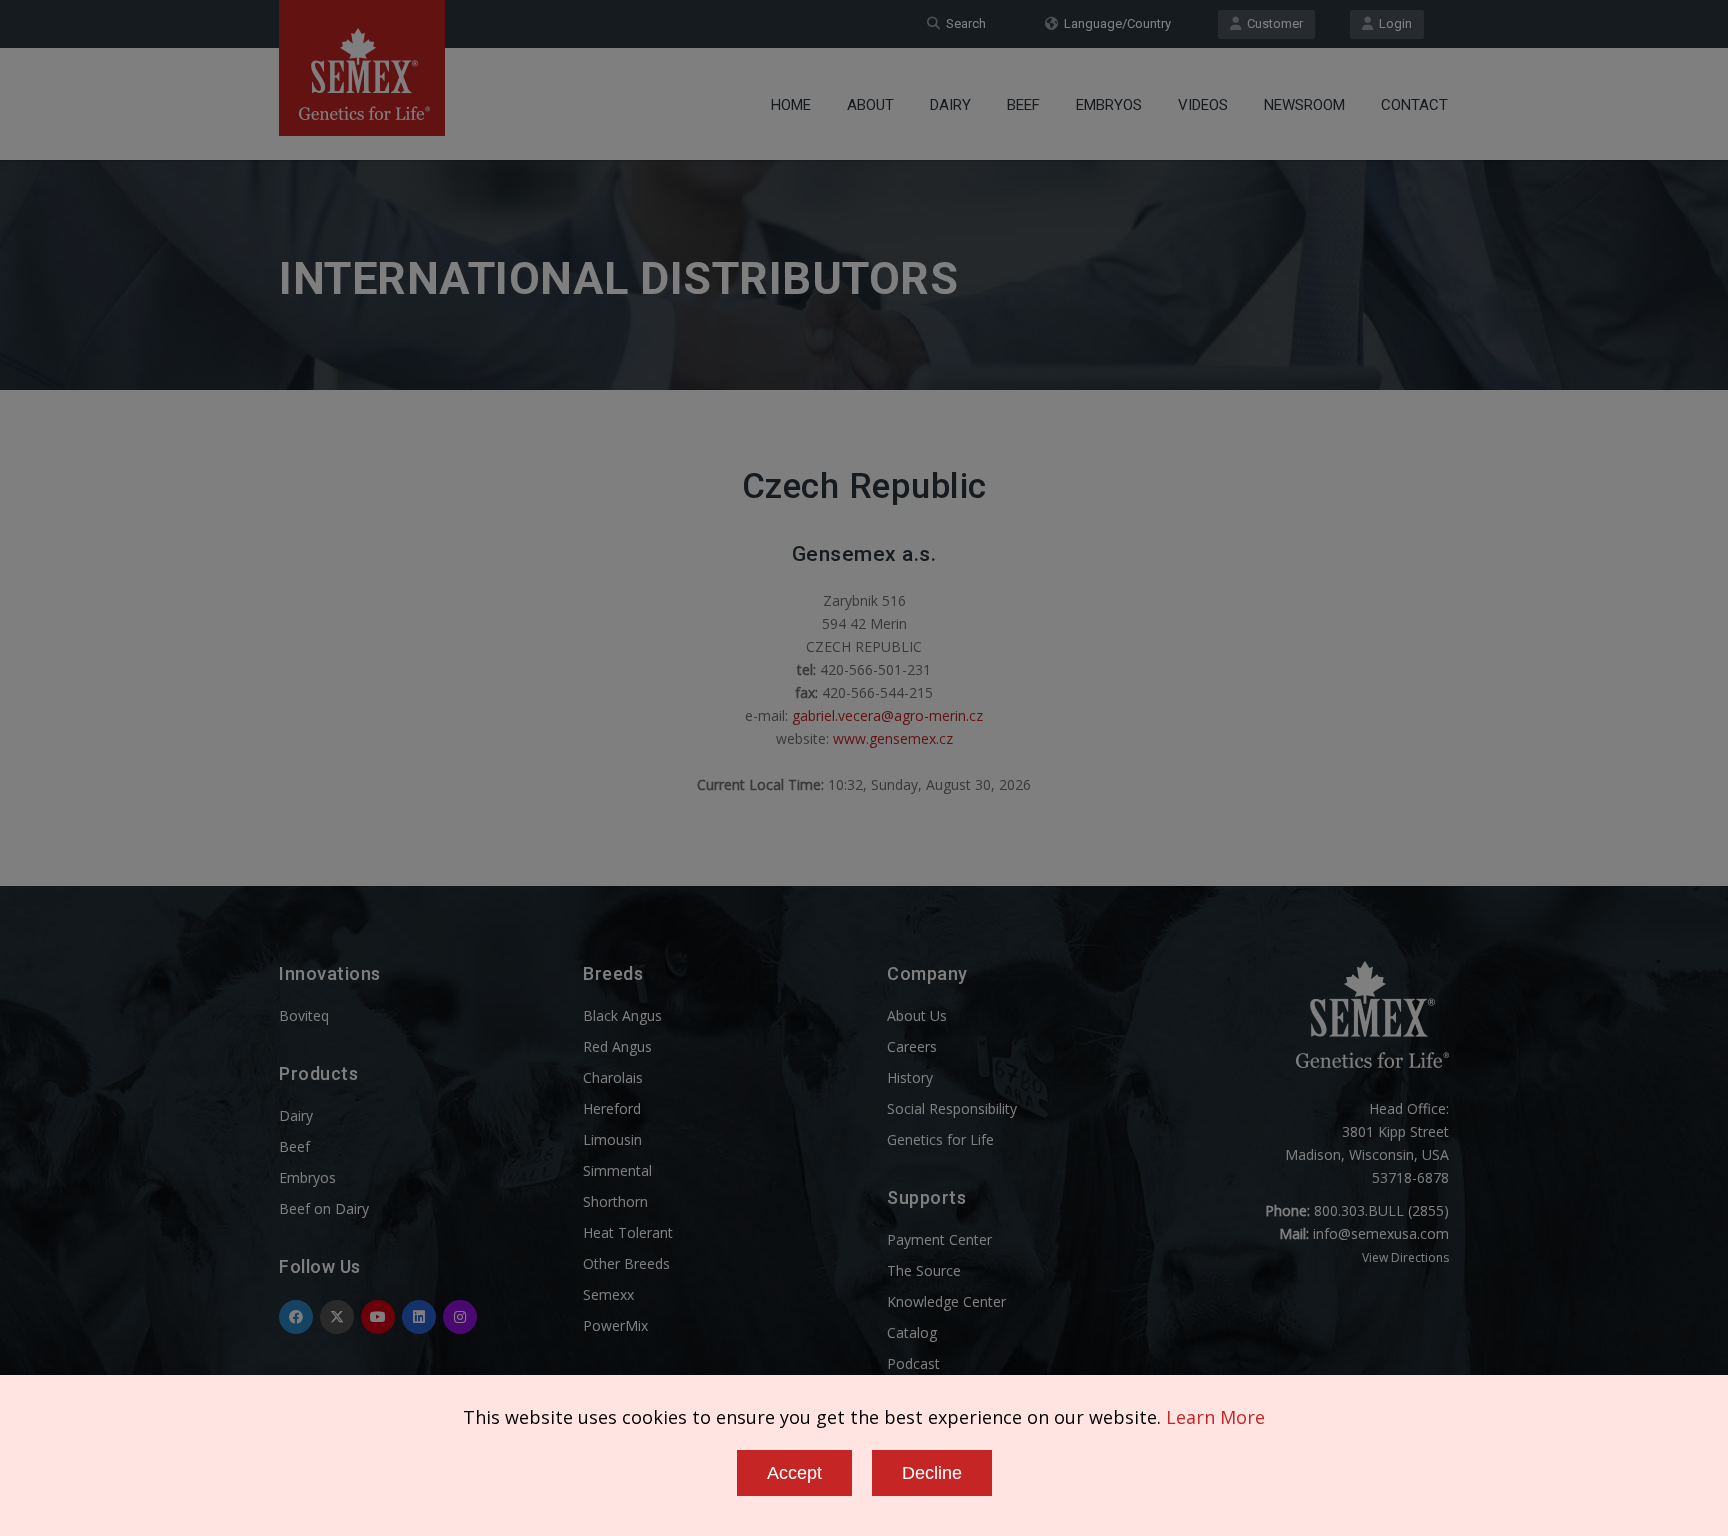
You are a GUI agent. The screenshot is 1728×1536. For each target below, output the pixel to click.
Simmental (617, 1170)
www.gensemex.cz (893, 738)
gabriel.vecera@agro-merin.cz (887, 715)
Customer (1272, 23)
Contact (1414, 105)
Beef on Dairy (324, 1208)
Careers (912, 1046)
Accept (794, 1473)
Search (963, 23)
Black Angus (622, 1015)
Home (791, 105)
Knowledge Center (946, 1301)
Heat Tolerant (628, 1232)
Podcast (913, 1363)
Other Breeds (626, 1263)
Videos (1203, 105)
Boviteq (304, 1015)
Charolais (613, 1077)
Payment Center (939, 1239)
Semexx (608, 1294)
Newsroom (1304, 105)
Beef (1023, 105)
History (910, 1077)
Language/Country (1114, 23)
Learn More (1215, 1417)
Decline (932, 1473)
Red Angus (617, 1046)
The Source (924, 1270)
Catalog (912, 1332)
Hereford (612, 1108)
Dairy (950, 105)
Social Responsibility (952, 1108)
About (870, 105)
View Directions (1405, 1257)
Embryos (1109, 105)
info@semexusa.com (1381, 1233)
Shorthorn (615, 1201)
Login (1392, 23)
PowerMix (615, 1325)
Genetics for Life (940, 1139)
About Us (917, 1015)
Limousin (612, 1139)
